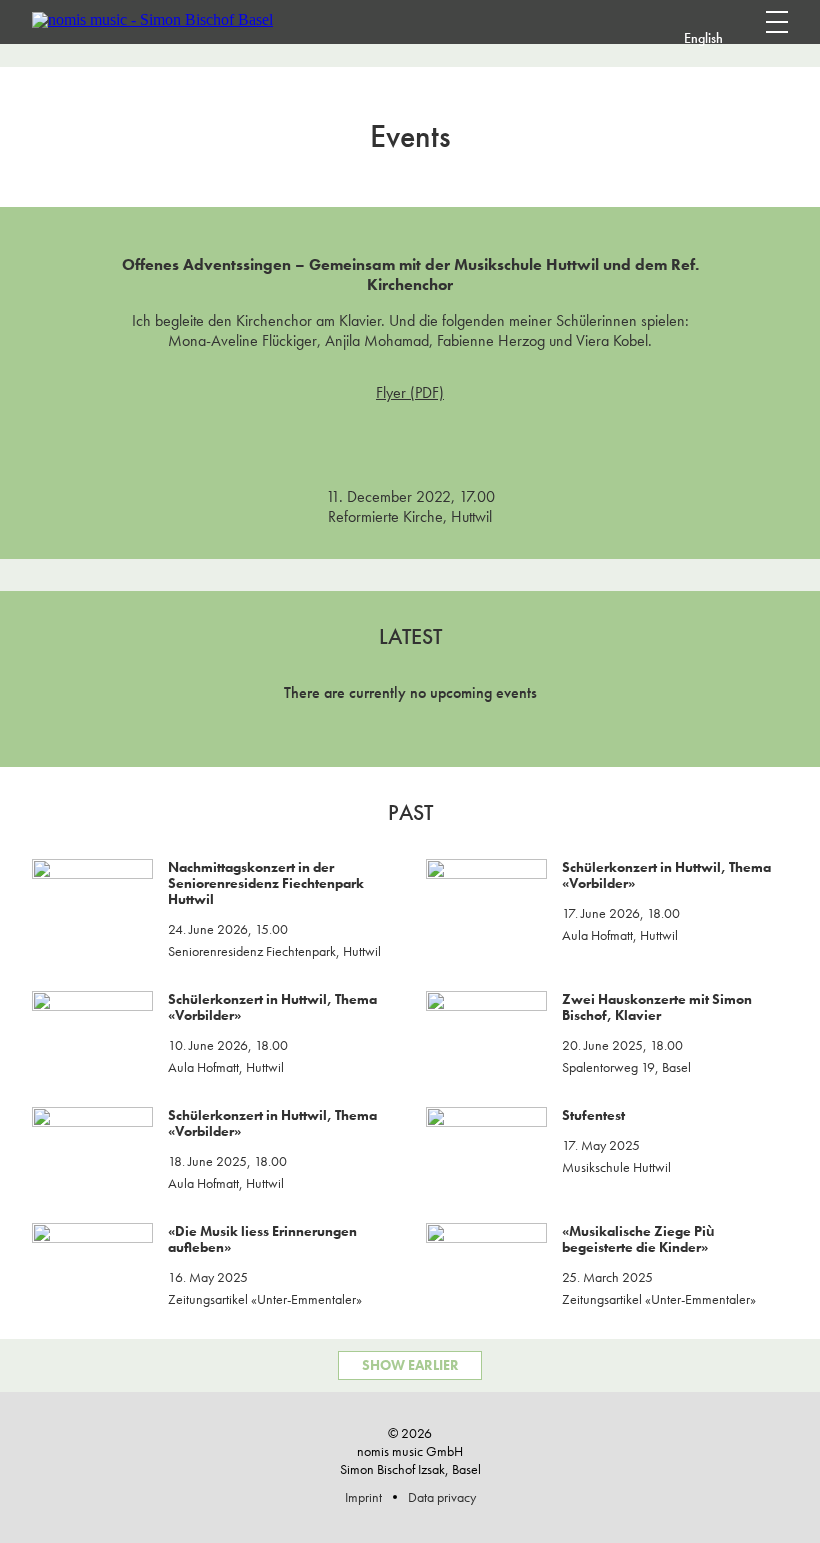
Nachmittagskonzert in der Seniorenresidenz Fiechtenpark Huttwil (266, 883)
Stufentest (593, 1115)
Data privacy (442, 1497)
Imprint (363, 1497)
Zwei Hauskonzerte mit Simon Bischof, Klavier (657, 1007)
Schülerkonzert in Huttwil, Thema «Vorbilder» (666, 875)
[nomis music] (152, 19)
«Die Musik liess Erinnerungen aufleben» (262, 1239)
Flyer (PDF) (410, 392)
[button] (740, 37)
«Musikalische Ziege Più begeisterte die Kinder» (638, 1239)
